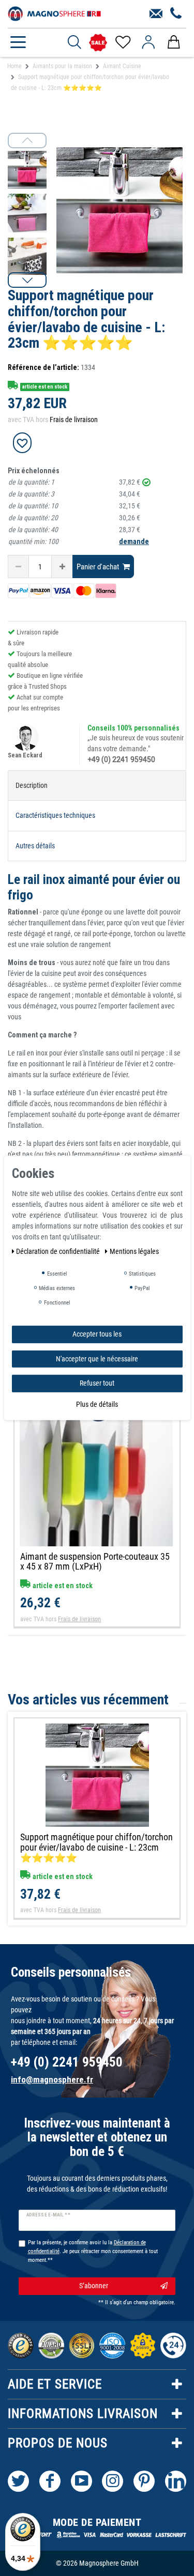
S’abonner (94, 2286)
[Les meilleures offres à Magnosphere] (98, 43)
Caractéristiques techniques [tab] (55, 815)
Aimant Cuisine (122, 66)
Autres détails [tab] (35, 846)
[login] (148, 42)
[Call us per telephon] (176, 14)
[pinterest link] (144, 2481)
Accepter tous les (97, 1334)
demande (134, 541)
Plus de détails (97, 1404)
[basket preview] (174, 42)
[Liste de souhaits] (122, 42)
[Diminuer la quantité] (18, 567)
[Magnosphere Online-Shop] (54, 13)
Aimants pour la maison (62, 66)
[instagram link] (113, 2481)
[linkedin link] (176, 2481)
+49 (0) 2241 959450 (121, 759)
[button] (27, 280)
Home (14, 66)
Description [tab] (32, 785)
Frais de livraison (74, 420)
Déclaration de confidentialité (59, 1251)
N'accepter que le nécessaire (97, 1358)
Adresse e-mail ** (48, 2215)
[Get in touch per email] (156, 14)
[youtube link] (81, 2481)
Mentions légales (134, 1251)
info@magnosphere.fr (52, 2080)
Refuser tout (97, 1383)
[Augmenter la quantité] (62, 567)
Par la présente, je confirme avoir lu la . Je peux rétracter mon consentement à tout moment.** (93, 2251)
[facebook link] (50, 2481)
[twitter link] (18, 2481)
